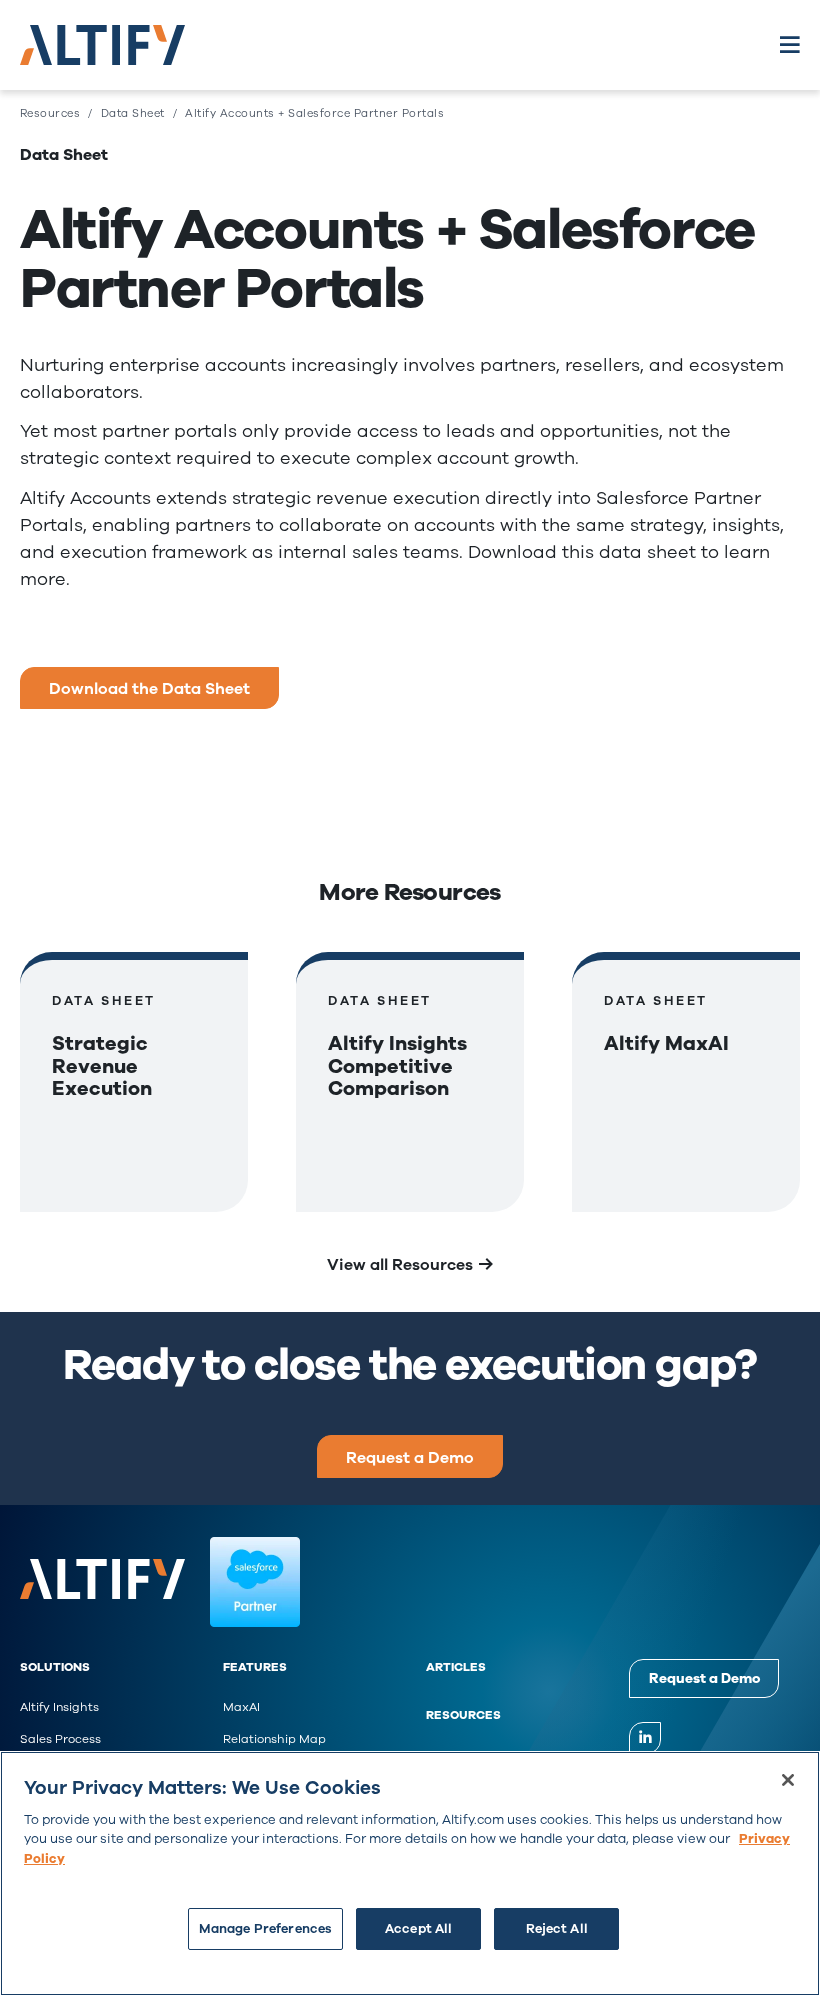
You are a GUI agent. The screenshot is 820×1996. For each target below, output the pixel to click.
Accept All (418, 1928)
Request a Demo (410, 1457)
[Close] (788, 1780)
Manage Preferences (265, 1928)
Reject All (557, 1928)
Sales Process (60, 1738)
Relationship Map (274, 1738)
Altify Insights (59, 1706)
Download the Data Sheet (149, 688)
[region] (410, 1873)
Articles (456, 1667)
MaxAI (241, 1706)
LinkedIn (645, 1738)
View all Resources (400, 1264)
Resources (463, 1715)
